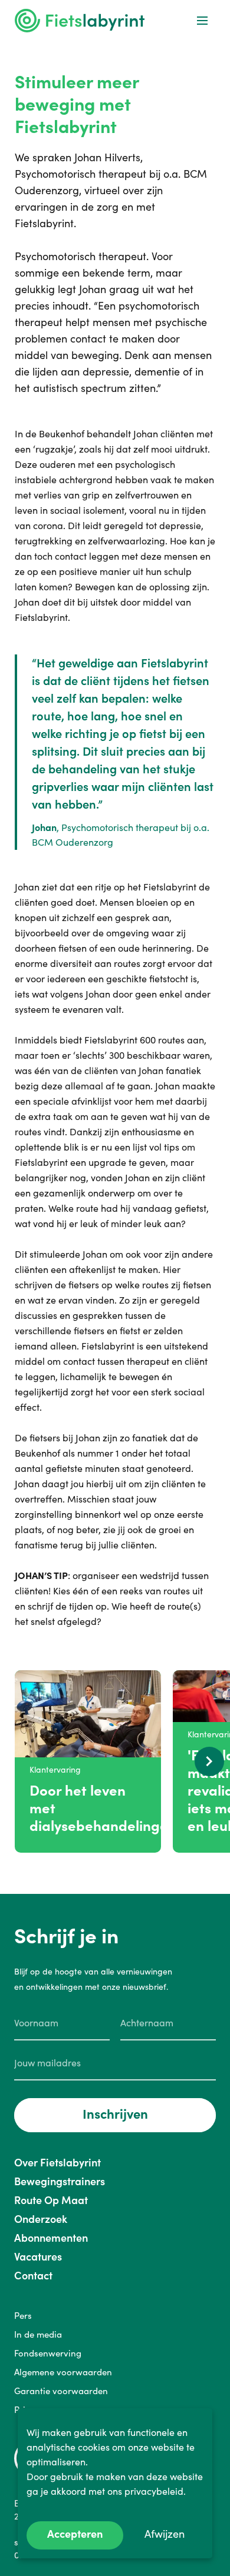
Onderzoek (41, 2219)
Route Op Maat (51, 2200)
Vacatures (38, 2257)
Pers (23, 2316)
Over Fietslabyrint (57, 2163)
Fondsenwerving (48, 2353)
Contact (33, 2276)
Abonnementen (51, 2238)
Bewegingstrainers (60, 2181)
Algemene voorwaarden (63, 2372)
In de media (38, 2334)
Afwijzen (165, 2534)
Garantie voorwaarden (61, 2391)
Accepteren (75, 2534)
